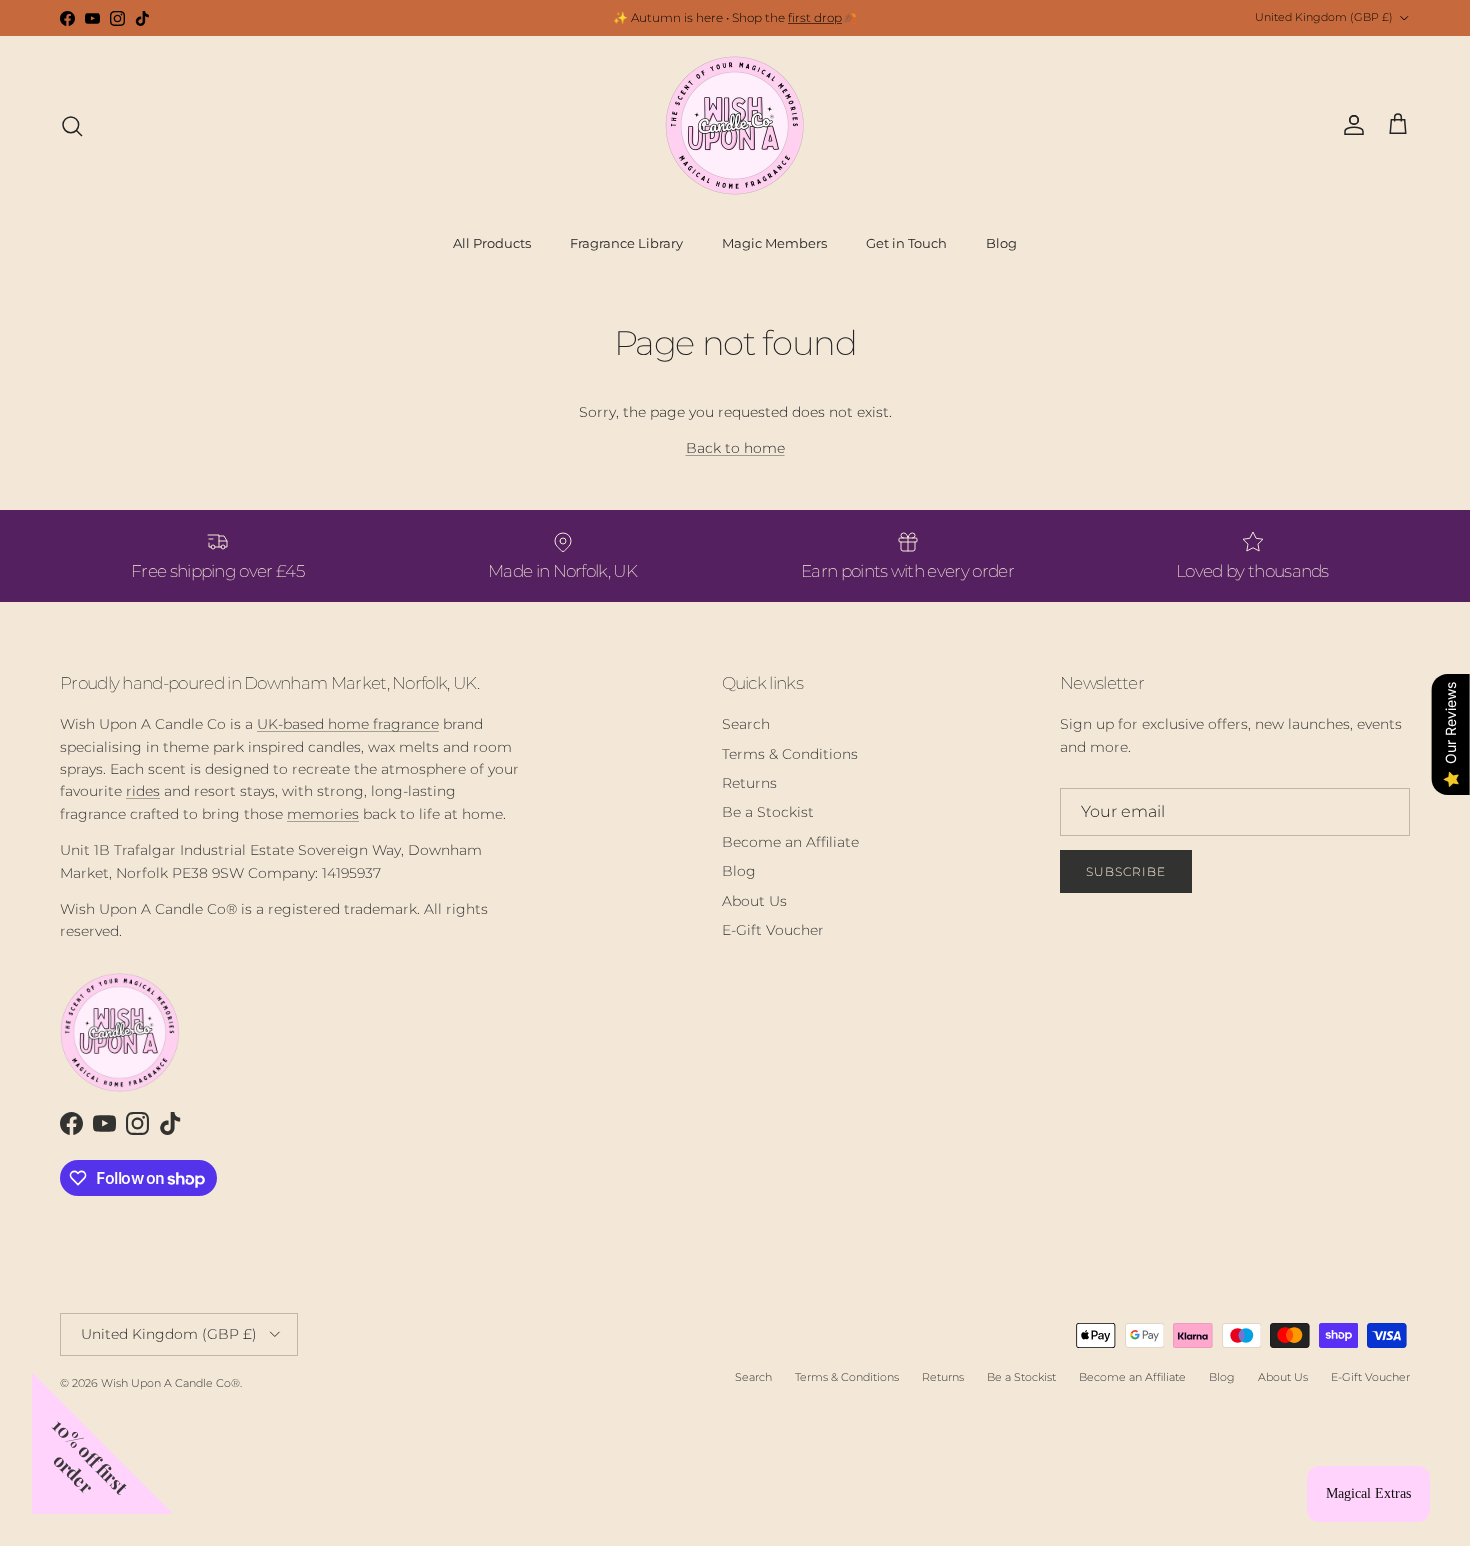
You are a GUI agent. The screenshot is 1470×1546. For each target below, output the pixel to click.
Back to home (735, 448)
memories (323, 814)
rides (143, 791)
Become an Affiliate (790, 842)
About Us (754, 901)
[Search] (72, 126)
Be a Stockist (768, 812)
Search (746, 724)
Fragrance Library (626, 243)
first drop (815, 17)
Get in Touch (906, 243)
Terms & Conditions (790, 754)
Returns (749, 783)
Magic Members (774, 243)
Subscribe (1126, 871)
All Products (492, 243)
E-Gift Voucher (773, 930)
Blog (1001, 243)
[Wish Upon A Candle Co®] (735, 125)
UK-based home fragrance (348, 724)
